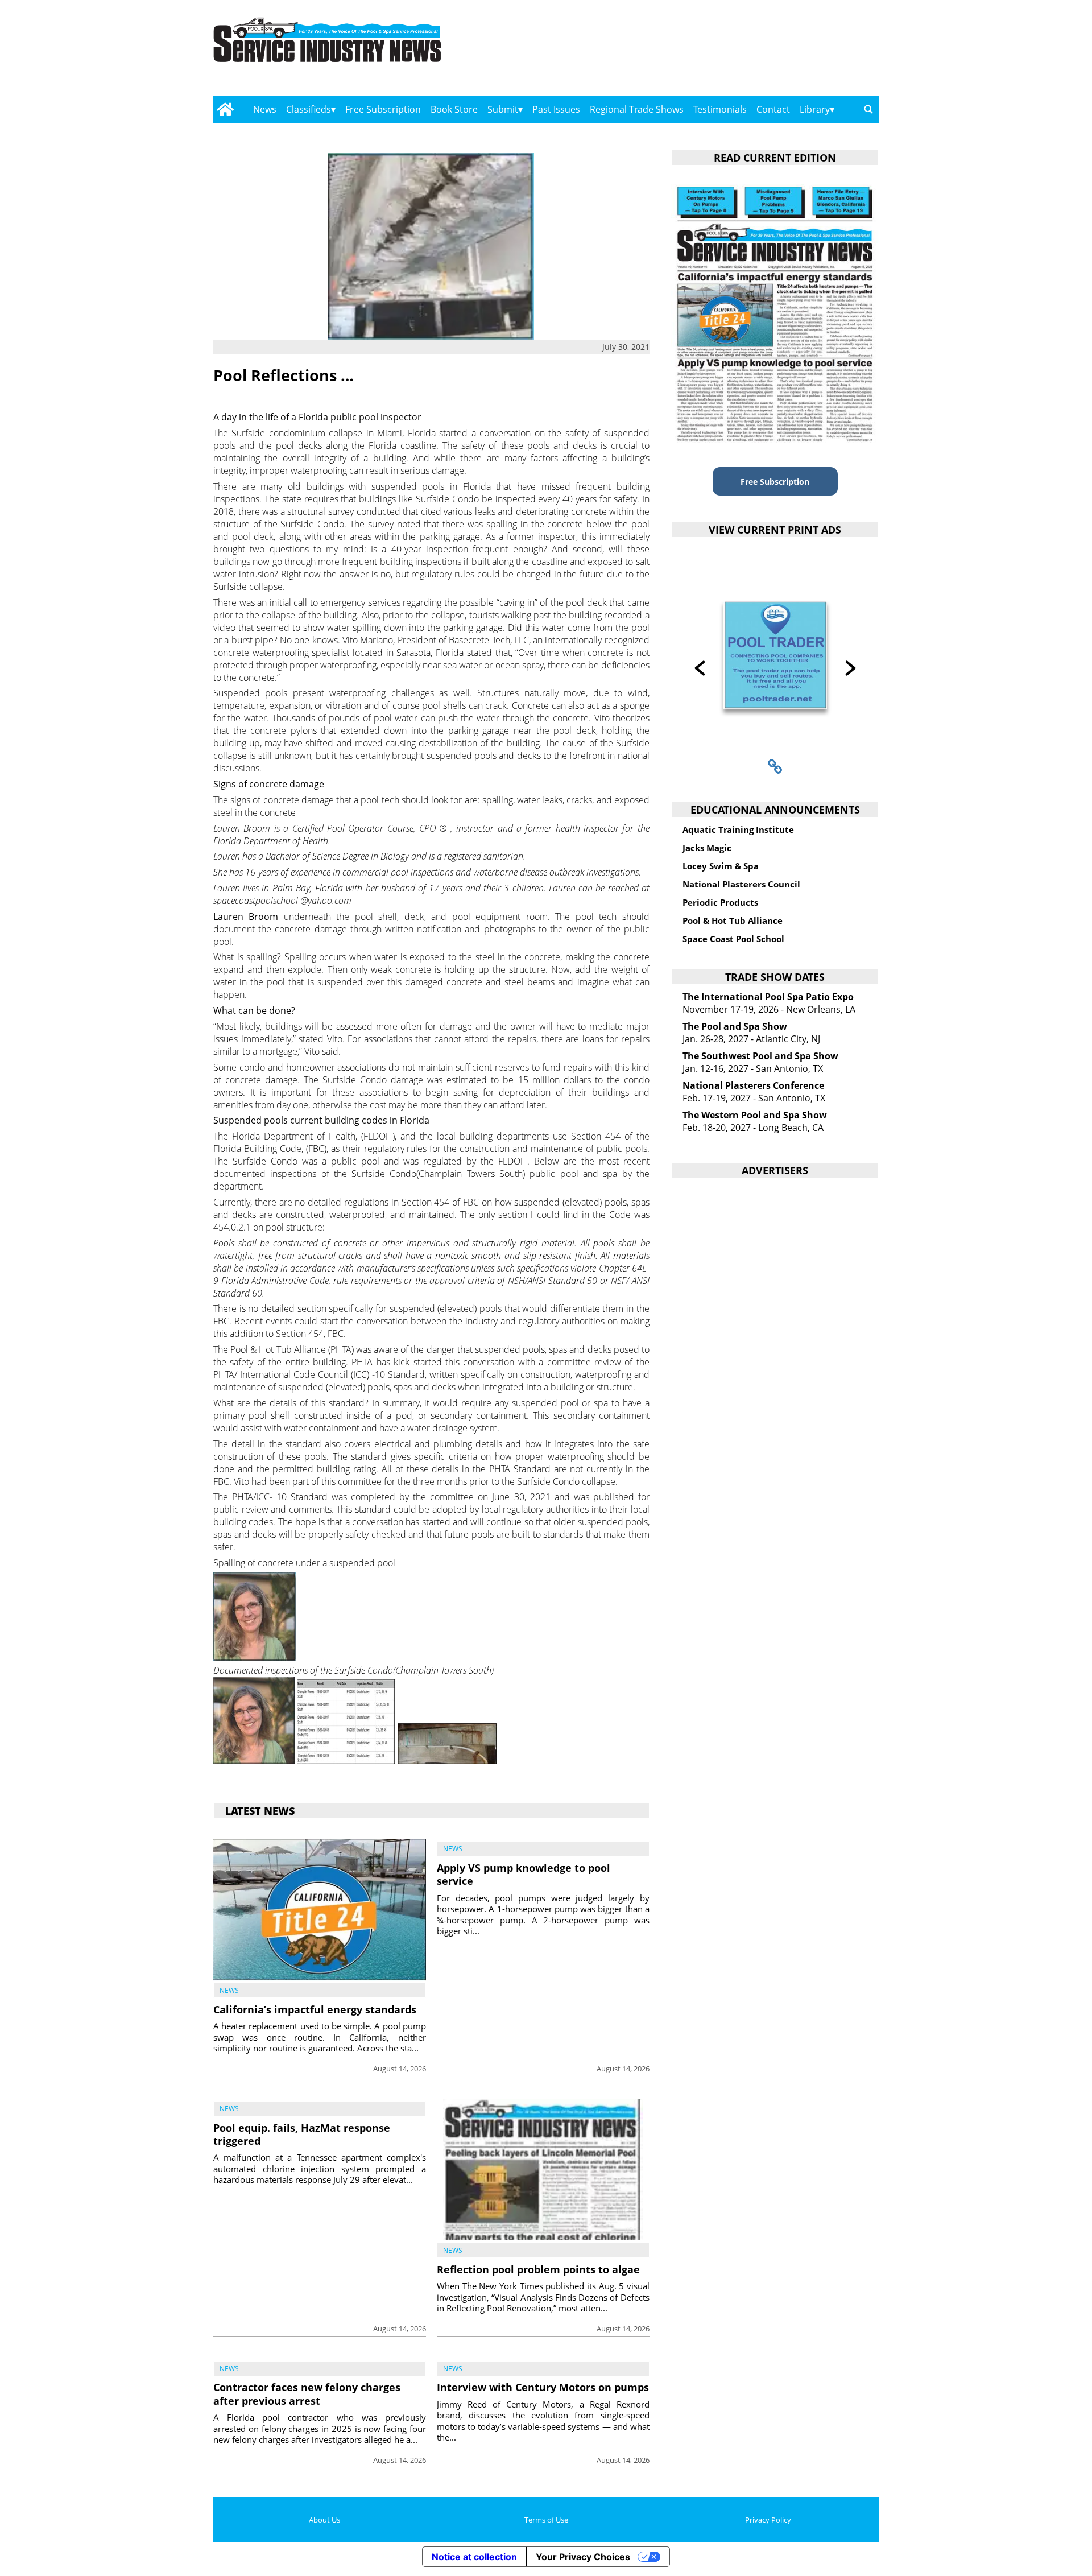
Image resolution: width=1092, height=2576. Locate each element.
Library (815, 109)
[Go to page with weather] (779, 51)
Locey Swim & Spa (721, 866)
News (265, 109)
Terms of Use (546, 2520)
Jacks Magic (707, 848)
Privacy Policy (768, 2520)
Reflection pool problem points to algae (538, 2269)
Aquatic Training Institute (738, 829)
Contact (773, 109)
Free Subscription (383, 109)
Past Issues (556, 109)
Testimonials (720, 109)
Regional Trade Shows (637, 109)
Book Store (454, 109)
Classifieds (309, 109)
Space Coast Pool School (733, 939)
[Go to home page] (225, 109)
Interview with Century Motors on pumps (543, 2387)
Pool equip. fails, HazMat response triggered (302, 2134)
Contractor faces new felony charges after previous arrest (307, 2394)
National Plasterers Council (741, 884)
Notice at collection (474, 2557)
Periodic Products (720, 902)
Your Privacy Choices (583, 2557)
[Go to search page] (868, 109)
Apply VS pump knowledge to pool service (524, 1874)
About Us (324, 2520)
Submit (503, 109)
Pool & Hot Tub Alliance (733, 920)
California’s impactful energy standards (315, 2009)
